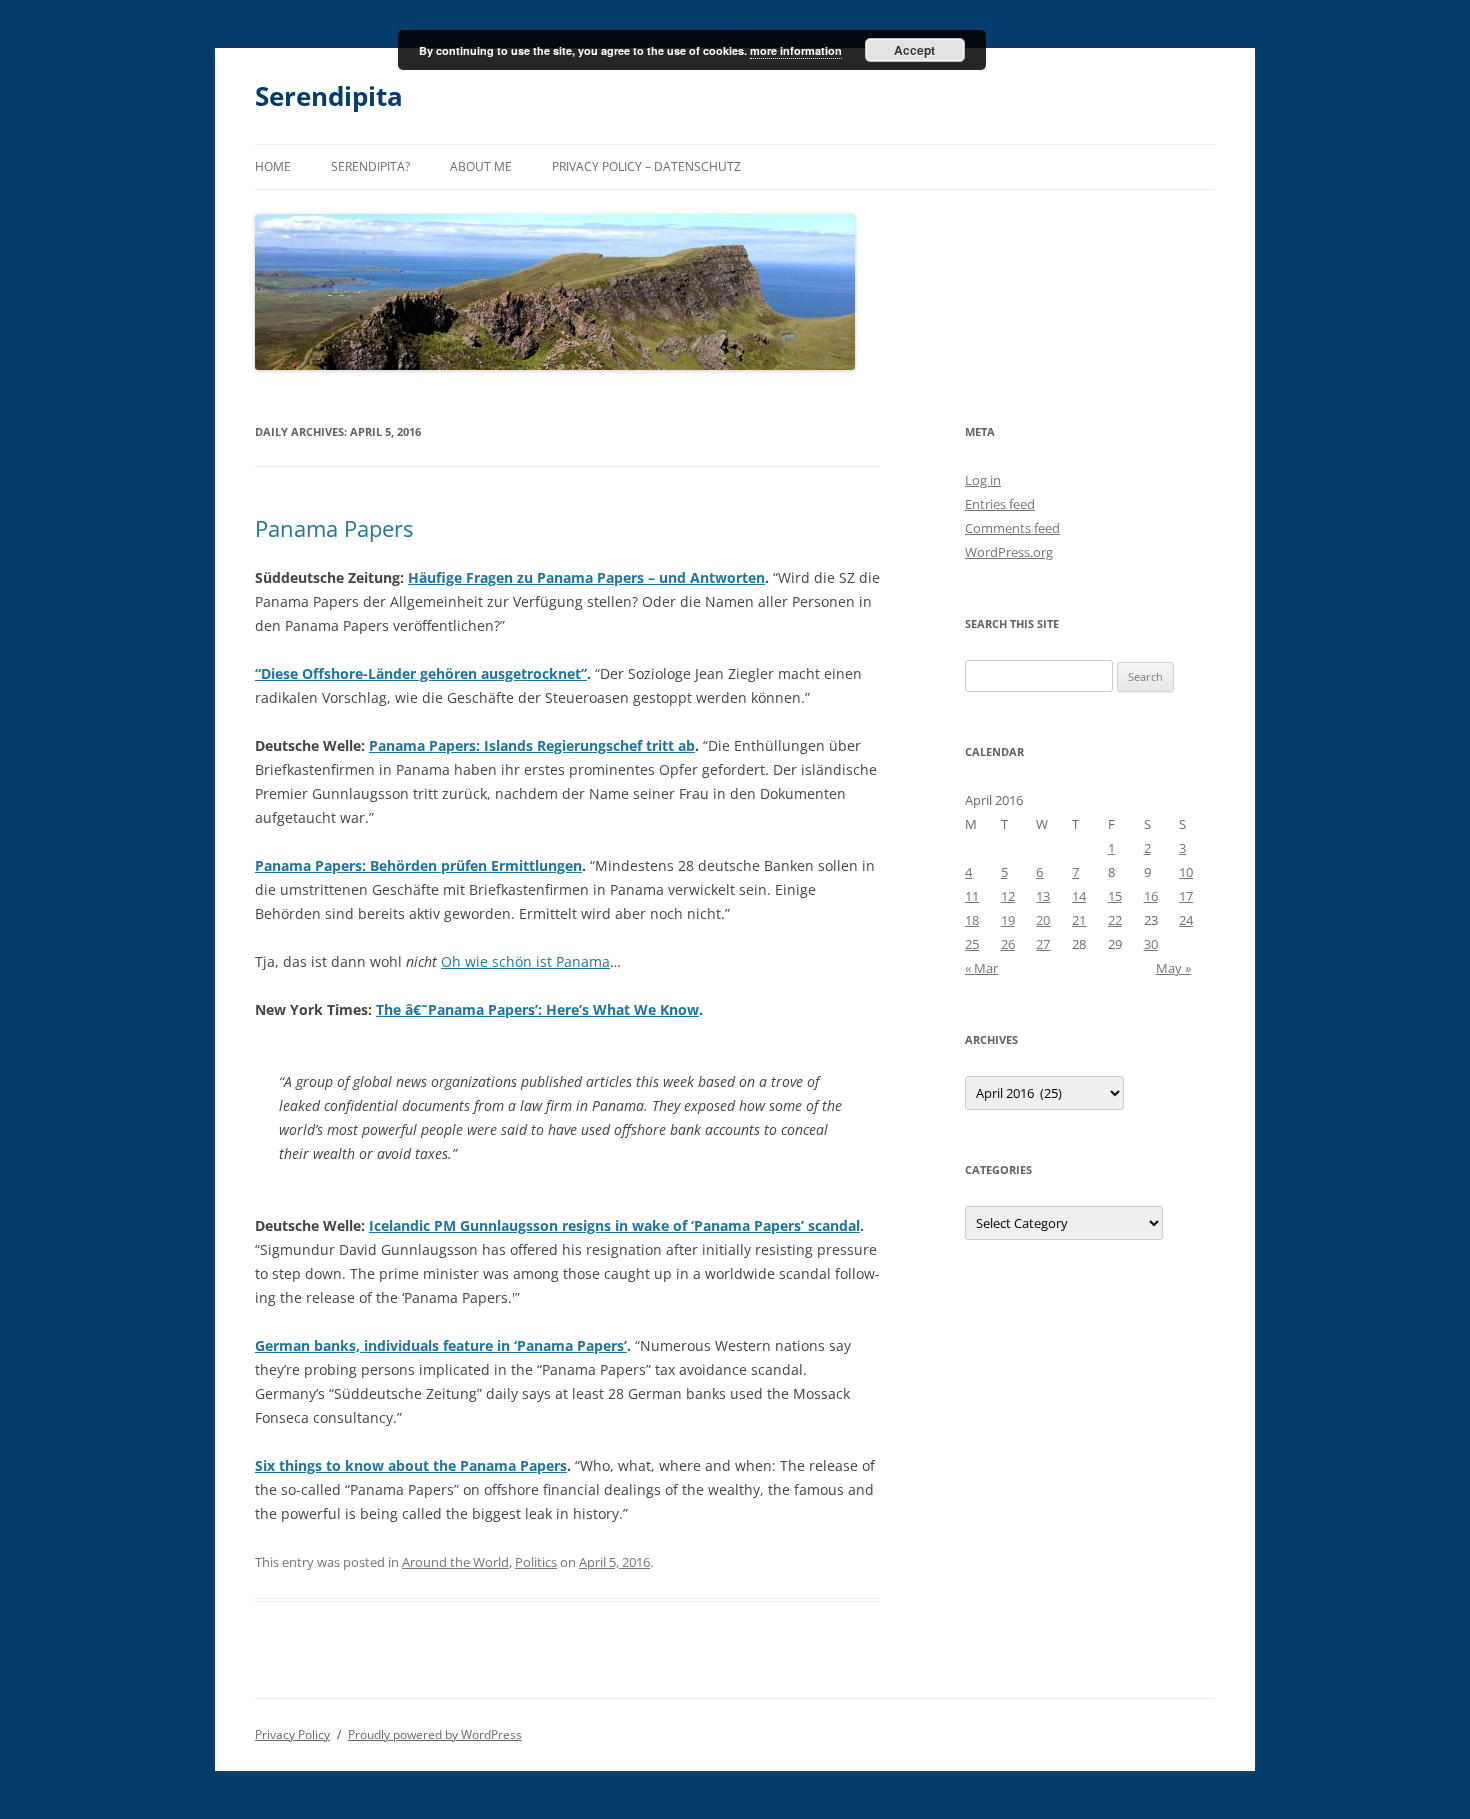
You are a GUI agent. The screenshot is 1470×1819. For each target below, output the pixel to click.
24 (1186, 920)
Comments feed (1012, 528)
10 (1186, 872)
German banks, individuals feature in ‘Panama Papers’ (441, 1345)
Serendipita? (370, 166)
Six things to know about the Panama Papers (411, 1465)
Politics (536, 1562)
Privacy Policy (292, 1734)
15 (1115, 896)
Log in (983, 480)
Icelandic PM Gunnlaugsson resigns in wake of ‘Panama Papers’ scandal (614, 1225)
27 (1043, 944)
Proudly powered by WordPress (435, 1734)
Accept (914, 50)
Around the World (455, 1562)
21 (1079, 920)
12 (1008, 896)
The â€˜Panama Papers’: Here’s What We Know (537, 1009)
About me (481, 166)
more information (796, 50)
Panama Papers (334, 528)
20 (1043, 920)
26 (1008, 944)
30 (1151, 944)
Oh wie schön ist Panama (525, 961)
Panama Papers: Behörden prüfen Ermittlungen (418, 865)
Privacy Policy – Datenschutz (646, 166)
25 (972, 944)
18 (972, 920)
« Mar (981, 968)
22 (1115, 920)
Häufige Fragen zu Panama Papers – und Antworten (586, 577)
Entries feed (1000, 504)
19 (1008, 920)
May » (1173, 968)
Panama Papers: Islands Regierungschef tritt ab (532, 745)
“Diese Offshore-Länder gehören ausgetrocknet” (421, 673)
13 (1043, 896)
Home (273, 166)
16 (1151, 896)
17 (1186, 896)
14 (1079, 896)
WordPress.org (1009, 552)
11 (972, 896)
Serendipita (329, 96)
